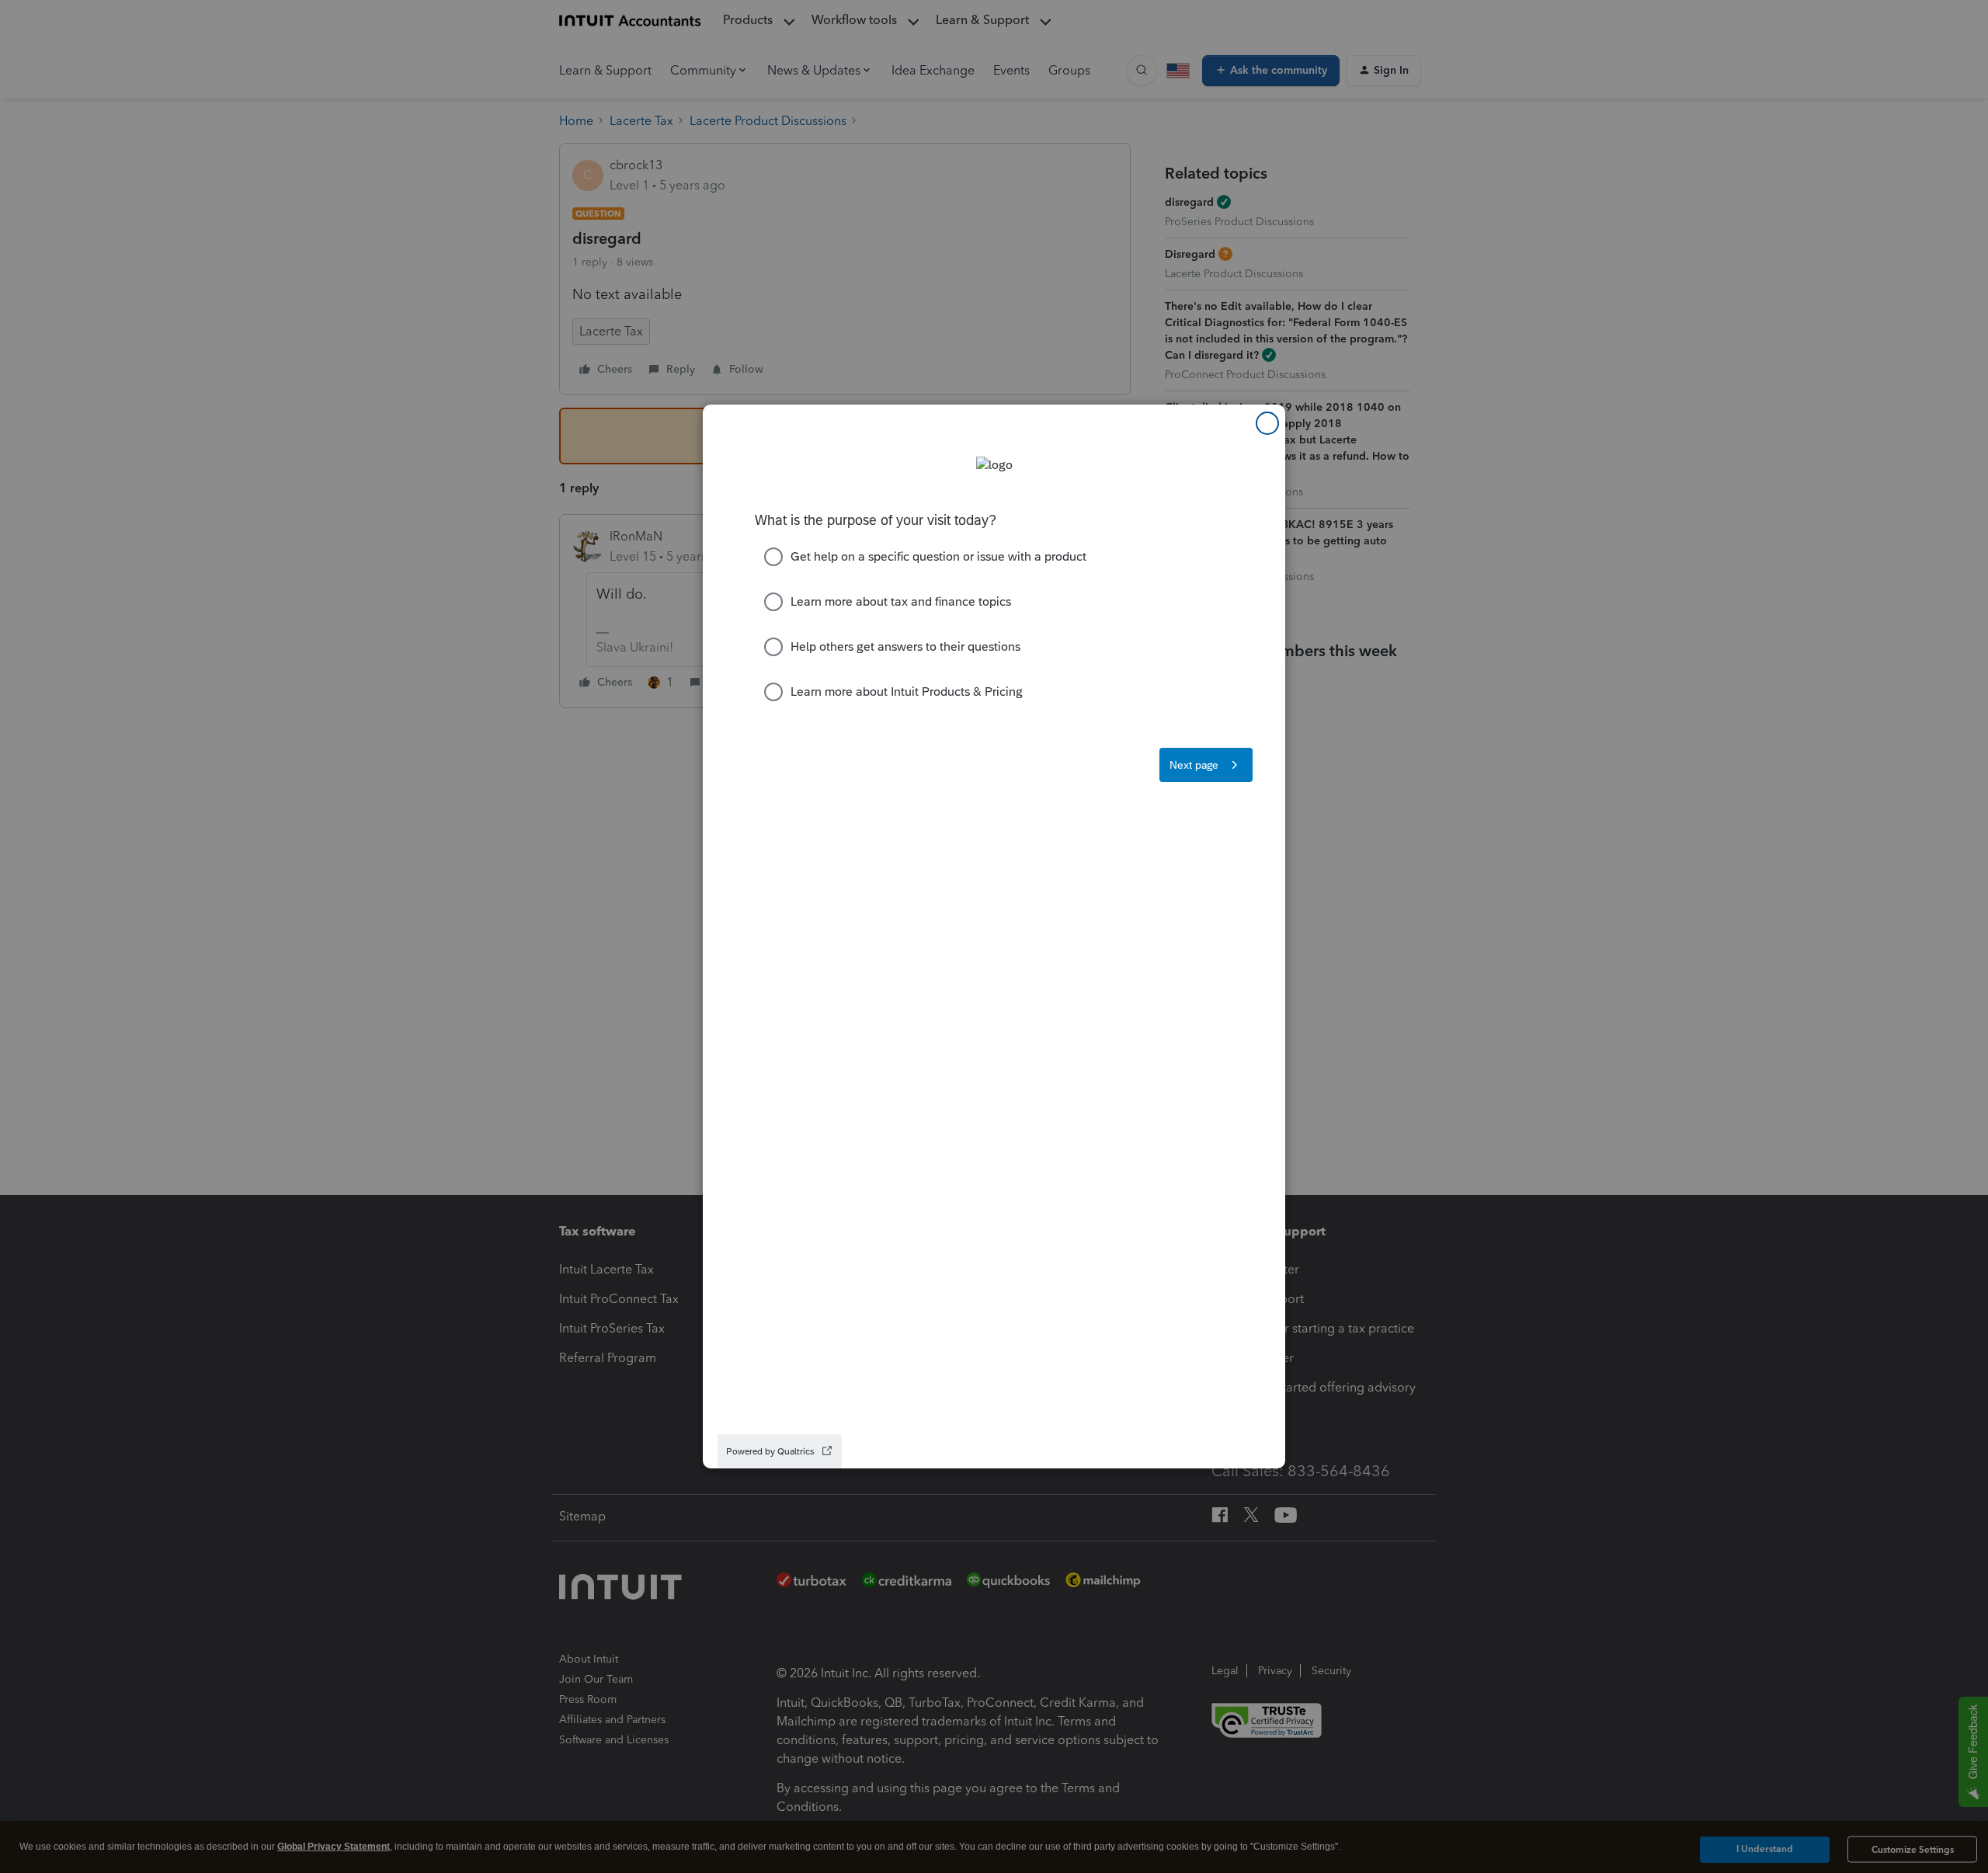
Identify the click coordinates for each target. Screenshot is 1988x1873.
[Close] (1267, 423)
